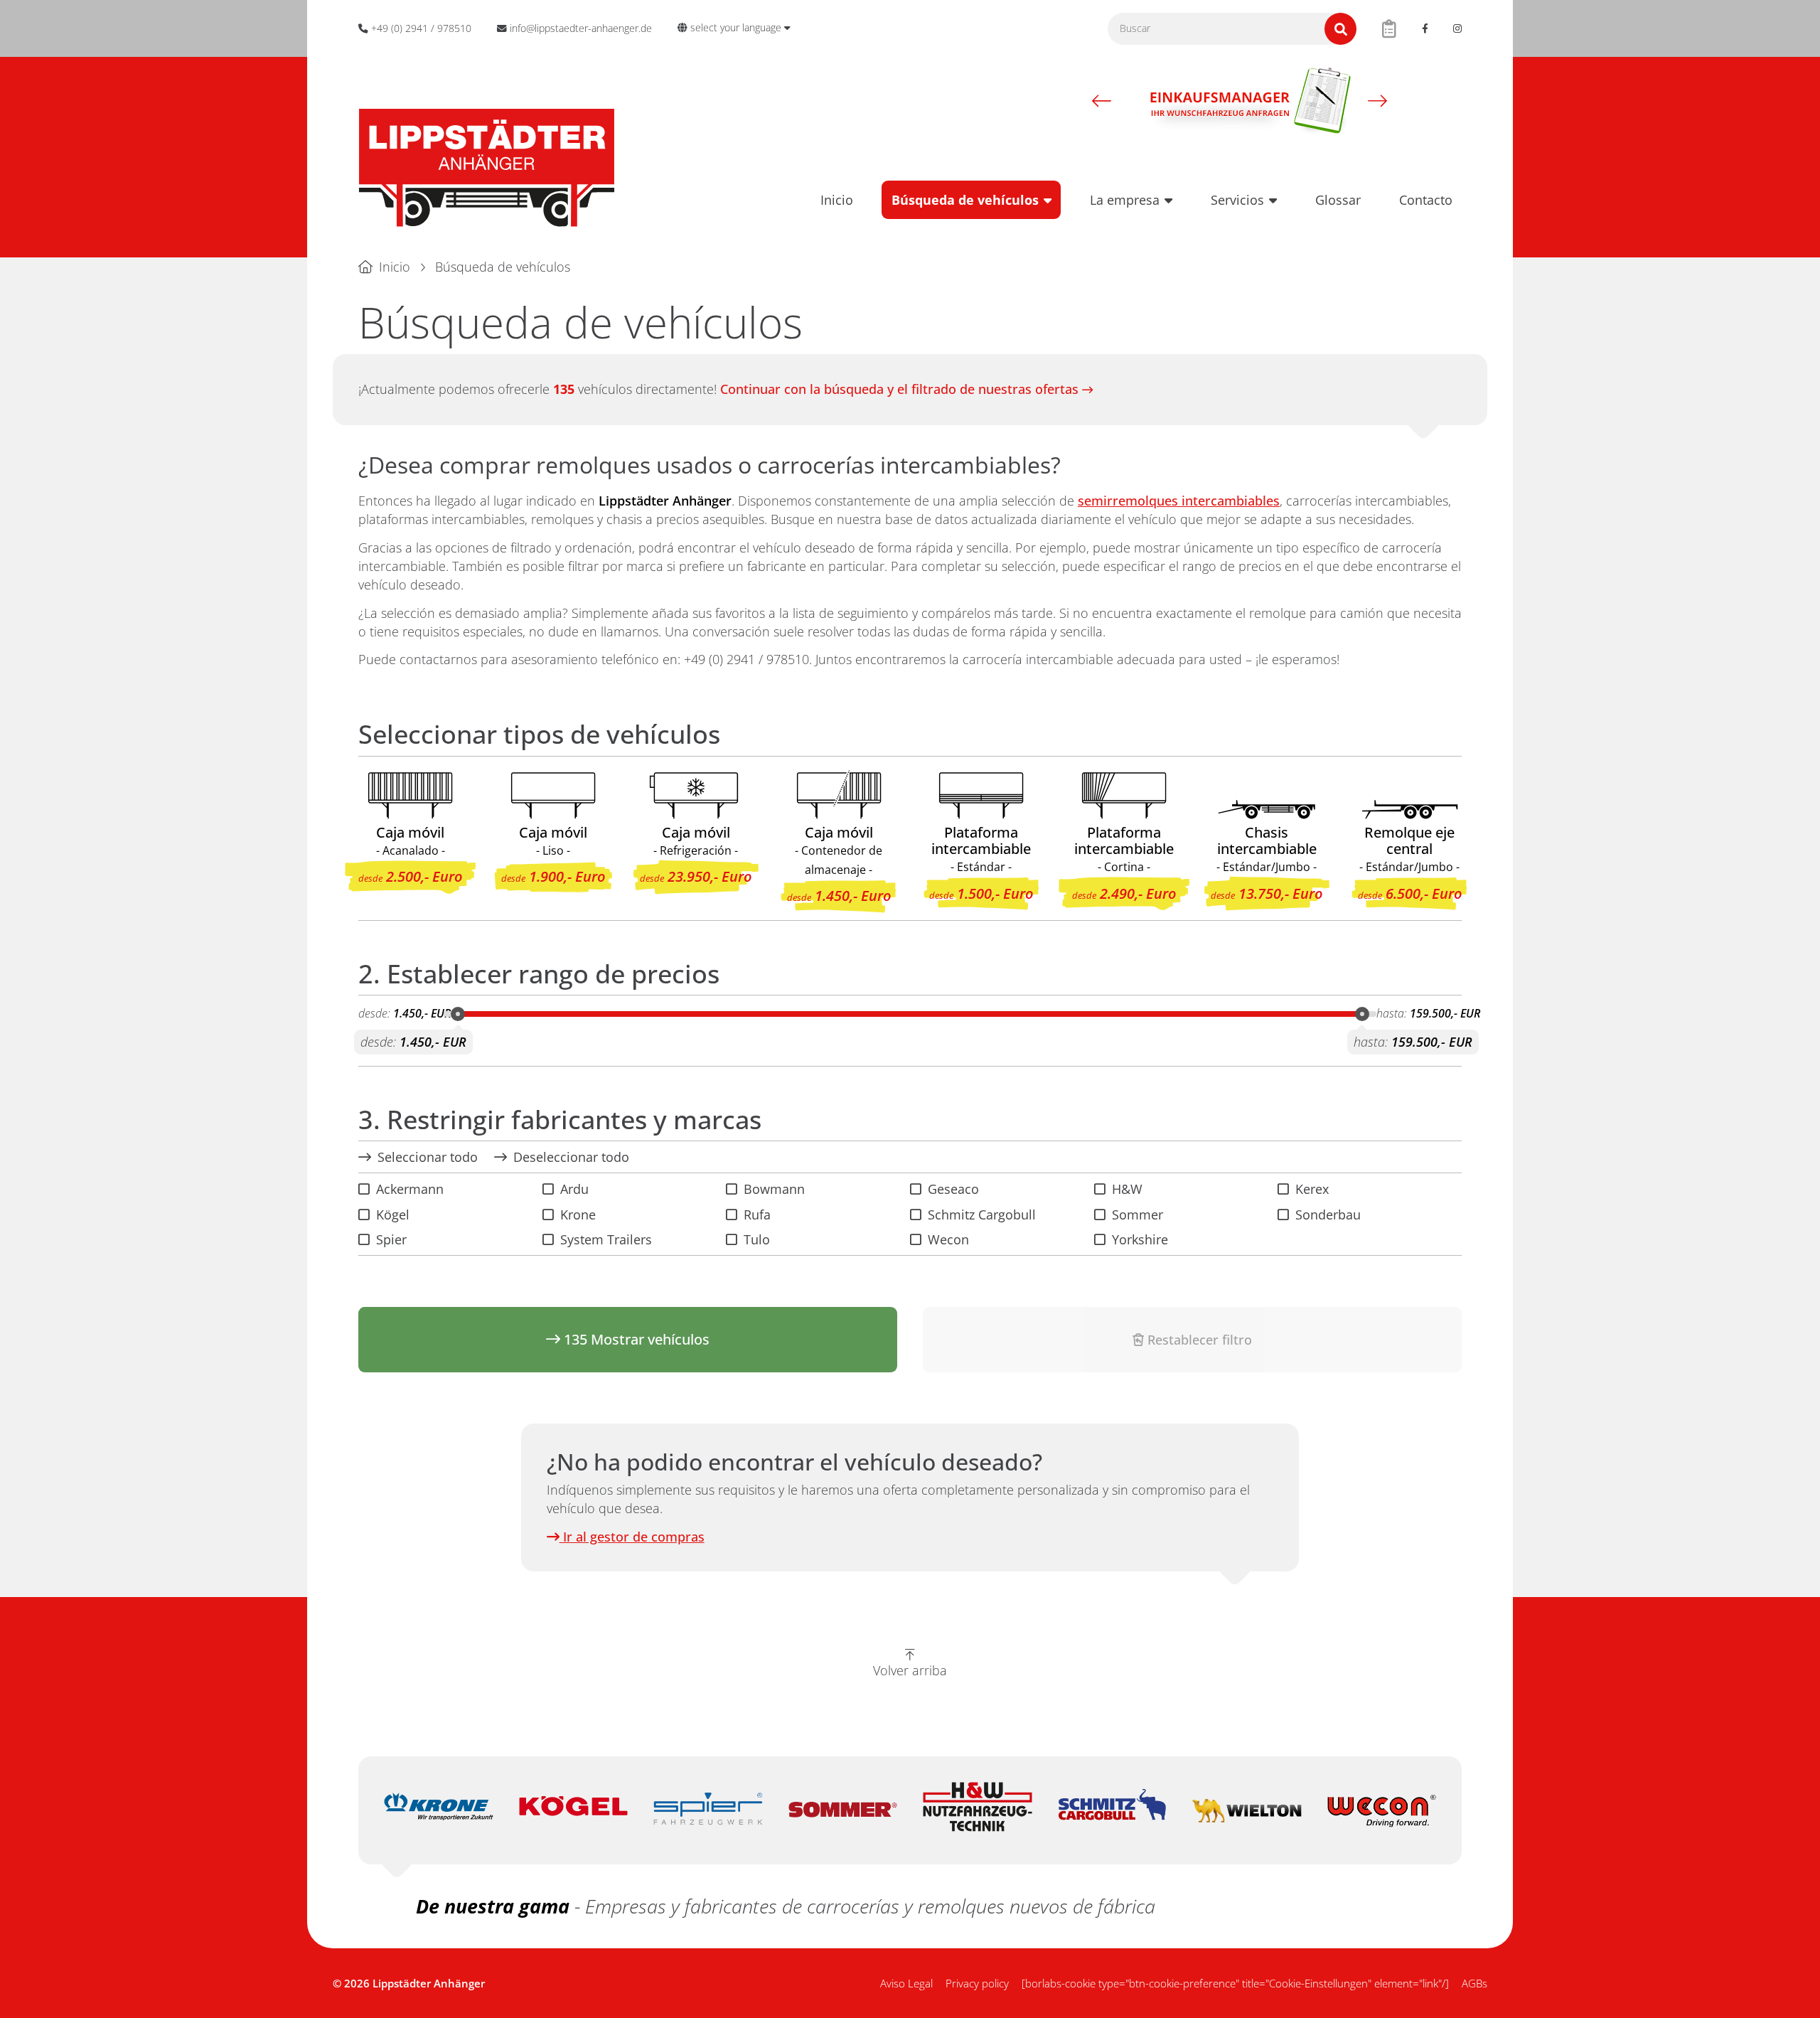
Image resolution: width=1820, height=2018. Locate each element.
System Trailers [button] (606, 1239)
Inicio (837, 200)
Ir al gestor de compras (632, 1537)
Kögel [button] (393, 1214)
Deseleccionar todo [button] (571, 1157)
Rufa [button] (757, 1214)
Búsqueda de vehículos (965, 200)
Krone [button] (578, 1214)
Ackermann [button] (410, 1189)
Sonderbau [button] (1328, 1214)
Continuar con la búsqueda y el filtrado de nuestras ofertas (899, 389)
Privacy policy (977, 1983)
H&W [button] (1127, 1189)
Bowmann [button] (774, 1189)
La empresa (1125, 200)
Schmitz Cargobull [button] (982, 1214)
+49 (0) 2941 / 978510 (746, 659)
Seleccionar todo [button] (428, 1157)
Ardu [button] (574, 1189)
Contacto (1426, 200)
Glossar (1338, 200)
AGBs (1474, 1983)
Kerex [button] (1312, 1189)
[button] (1102, 100)
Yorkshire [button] (1140, 1239)
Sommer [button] (1137, 1214)
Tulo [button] (757, 1239)
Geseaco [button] (953, 1189)
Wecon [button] (948, 1239)
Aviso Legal (906, 1983)
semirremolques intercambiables (1179, 501)
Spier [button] (391, 1239)
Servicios (1237, 200)
